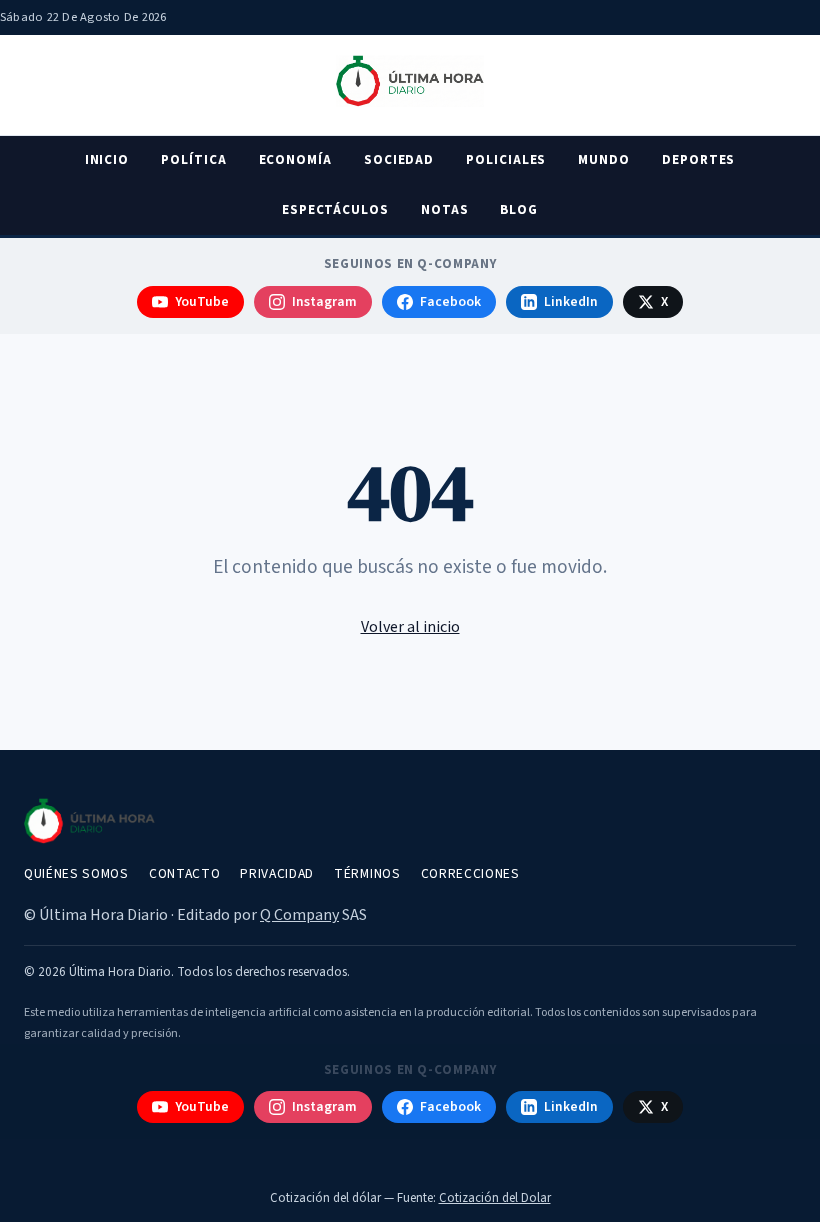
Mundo (604, 160)
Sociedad (399, 160)
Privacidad (277, 873)
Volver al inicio (410, 627)
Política (193, 160)
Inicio (107, 160)
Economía (295, 160)
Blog (519, 210)
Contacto (184, 873)
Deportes (698, 160)
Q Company (299, 915)
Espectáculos (335, 210)
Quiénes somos (76, 873)
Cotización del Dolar (495, 1198)
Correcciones (470, 873)
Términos (367, 873)
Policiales (506, 160)
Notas (445, 210)
